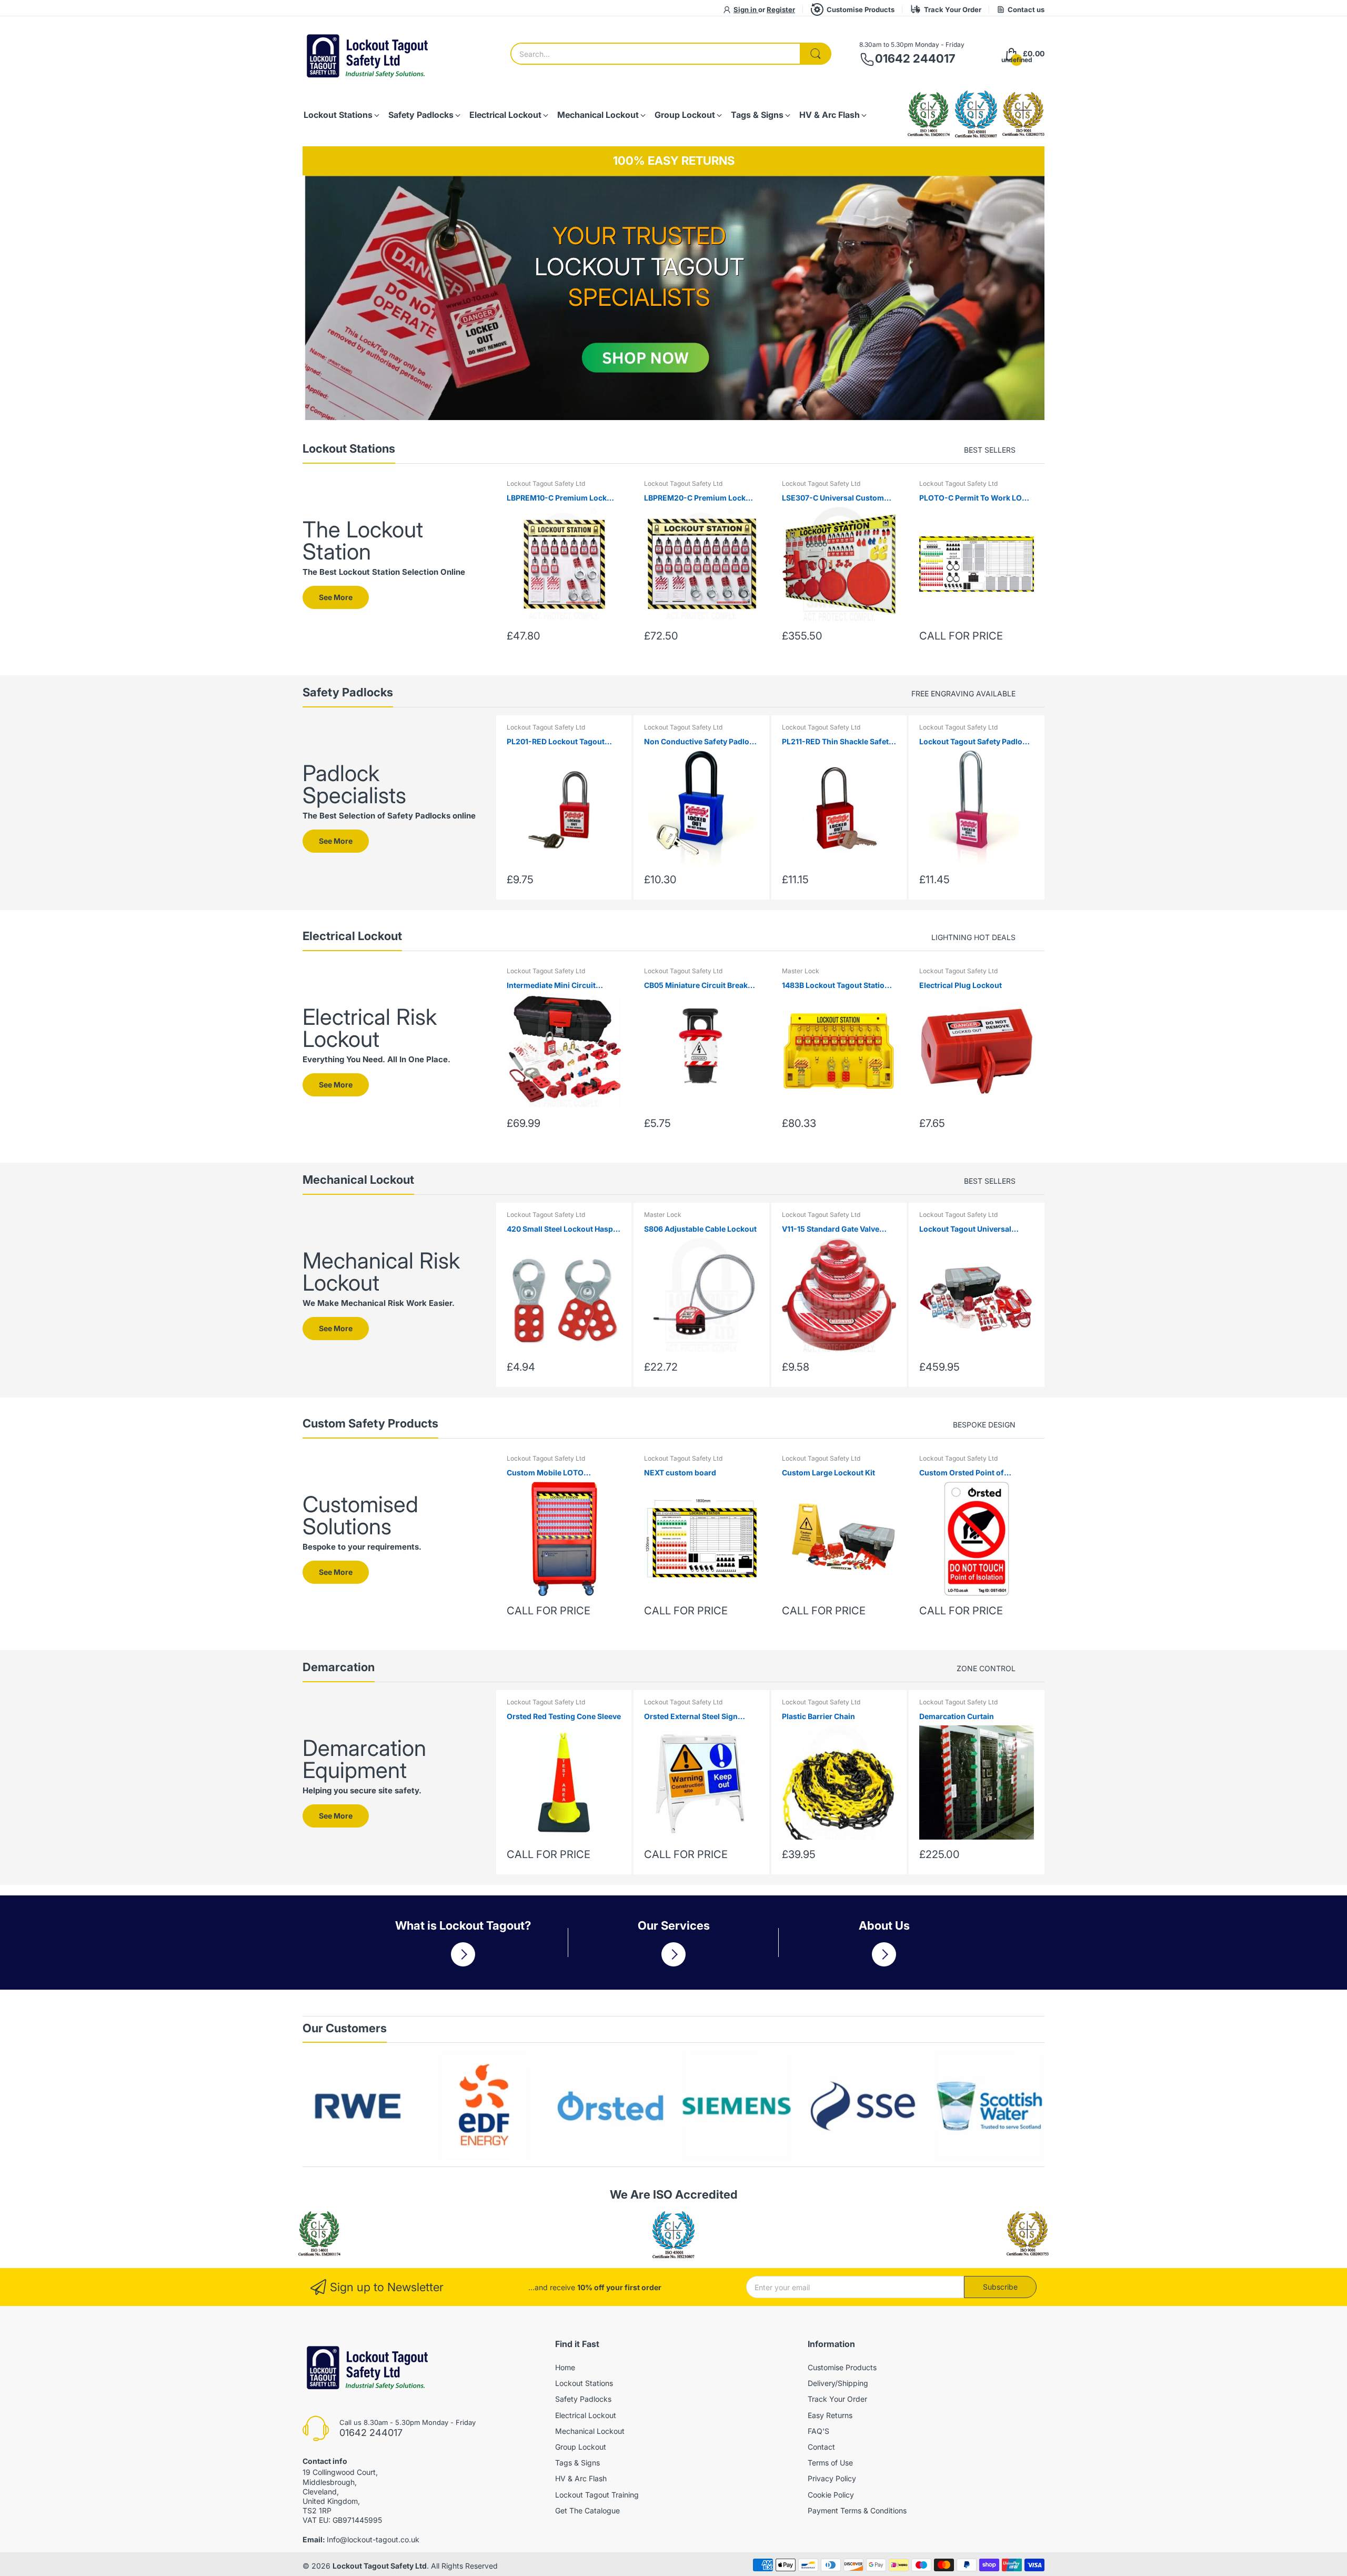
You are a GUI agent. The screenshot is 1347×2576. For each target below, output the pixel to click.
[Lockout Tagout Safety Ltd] (368, 54)
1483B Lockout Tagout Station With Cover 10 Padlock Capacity (839, 986)
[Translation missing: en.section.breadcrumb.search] (816, 54)
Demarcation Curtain (957, 1716)
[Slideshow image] (673, 298)
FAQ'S (818, 2431)
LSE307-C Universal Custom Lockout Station (833, 498)
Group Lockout (581, 2447)
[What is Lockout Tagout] (463, 1954)
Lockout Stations (584, 2383)
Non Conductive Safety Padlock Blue (701, 742)
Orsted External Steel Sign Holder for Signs (691, 1717)
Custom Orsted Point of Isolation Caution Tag (962, 1473)
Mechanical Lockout (590, 2431)
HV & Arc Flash (581, 2478)
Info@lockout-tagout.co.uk (373, 2539)
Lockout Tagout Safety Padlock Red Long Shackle (975, 742)
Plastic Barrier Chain (818, 1716)
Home (565, 2367)
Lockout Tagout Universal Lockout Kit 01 (965, 1229)
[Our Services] (673, 1954)
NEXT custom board (680, 1472)
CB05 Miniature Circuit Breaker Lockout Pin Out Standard (700, 986)
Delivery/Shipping (838, 2383)
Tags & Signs (577, 2463)
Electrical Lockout (586, 2415)
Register (781, 9)
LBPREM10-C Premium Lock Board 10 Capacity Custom (557, 498)
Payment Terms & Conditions (857, 2510)
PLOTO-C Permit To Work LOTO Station (976, 498)
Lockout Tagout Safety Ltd (546, 483)
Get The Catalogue (587, 2510)
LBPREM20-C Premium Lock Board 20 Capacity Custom (695, 498)
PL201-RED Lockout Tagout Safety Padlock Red (556, 742)
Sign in (746, 9)
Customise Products (861, 9)
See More (336, 597)
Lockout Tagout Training (597, 2495)
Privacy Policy (832, 2478)
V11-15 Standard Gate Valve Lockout (831, 1229)
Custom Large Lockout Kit (828, 1472)
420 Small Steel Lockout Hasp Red (560, 1229)
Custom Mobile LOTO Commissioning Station (549, 1473)
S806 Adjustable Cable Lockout (700, 1229)
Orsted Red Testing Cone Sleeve (564, 1716)
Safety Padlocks (583, 2399)
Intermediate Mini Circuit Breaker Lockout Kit (551, 986)
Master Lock (801, 971)
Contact (821, 2447)
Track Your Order (953, 9)
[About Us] (884, 1954)
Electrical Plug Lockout (961, 985)
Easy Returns (830, 2415)
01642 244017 (915, 58)
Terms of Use (830, 2463)
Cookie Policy (831, 2495)
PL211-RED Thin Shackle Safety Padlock (837, 742)
